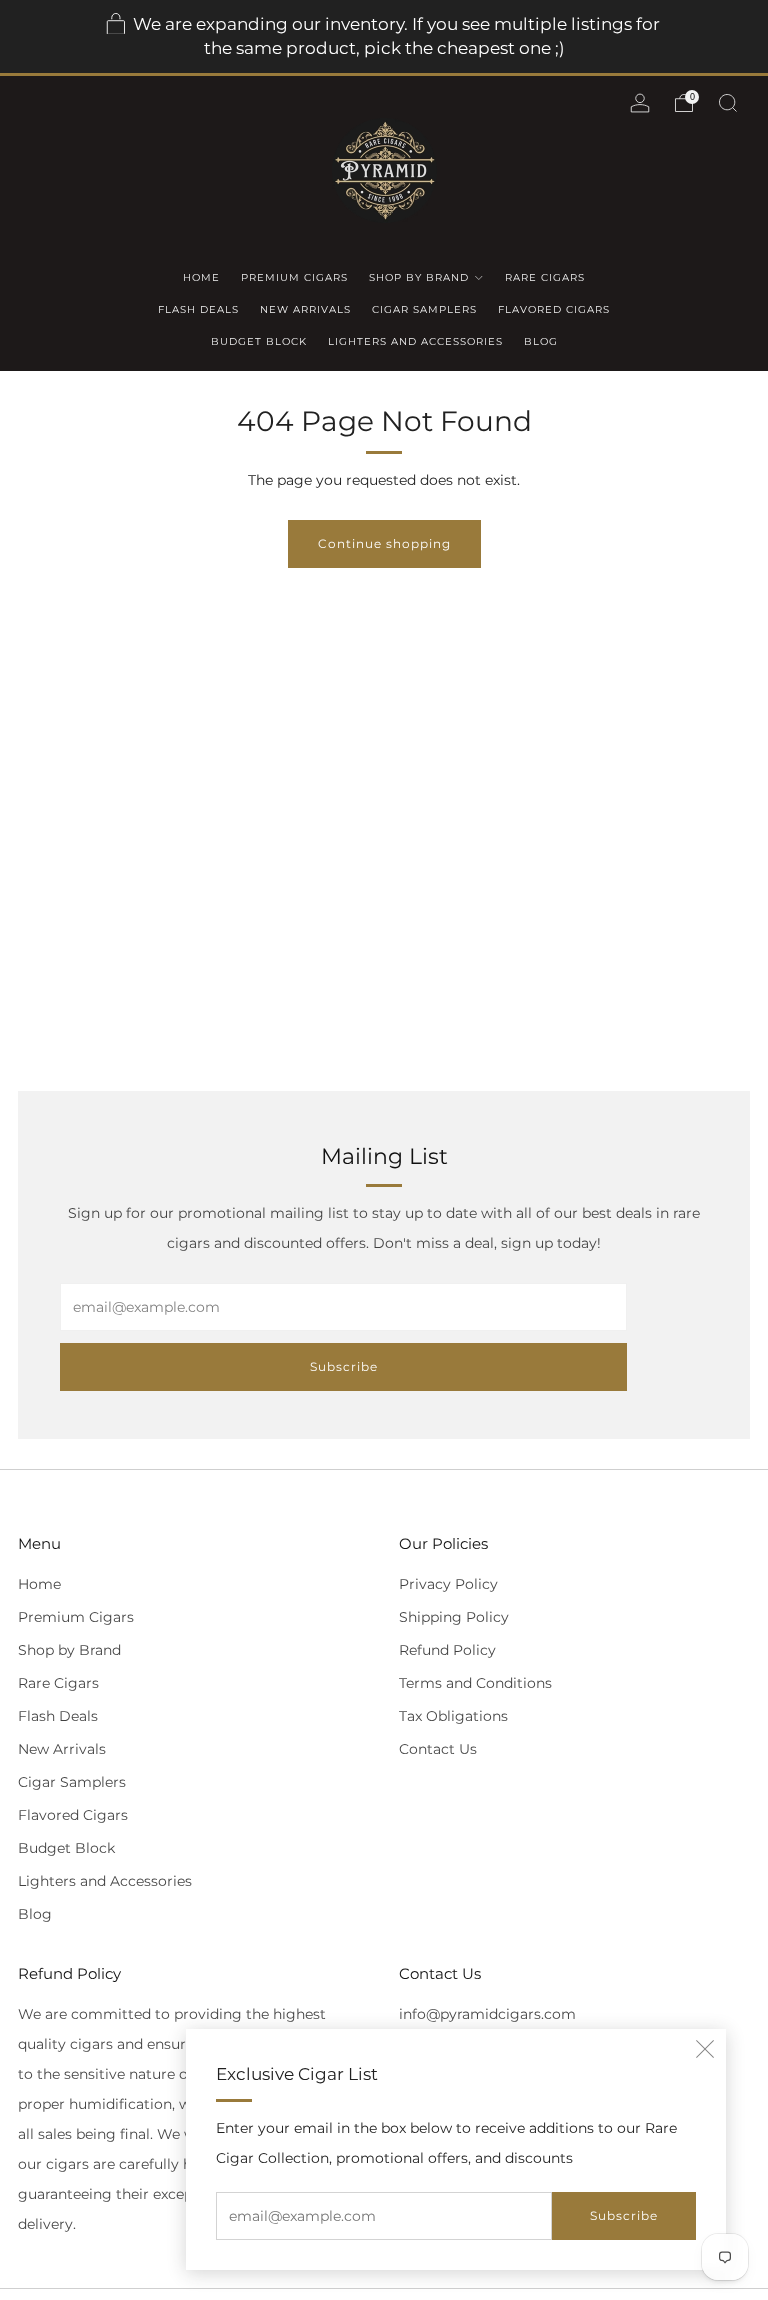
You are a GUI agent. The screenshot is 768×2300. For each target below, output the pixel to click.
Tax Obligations (453, 1716)
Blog (541, 341)
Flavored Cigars (554, 309)
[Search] (728, 103)
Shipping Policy (454, 1617)
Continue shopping (384, 543)
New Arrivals (305, 309)
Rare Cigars (545, 277)
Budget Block (259, 341)
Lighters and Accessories (415, 341)
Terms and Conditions (475, 1683)
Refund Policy (447, 1650)
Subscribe (624, 2215)
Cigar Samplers (424, 309)
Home (201, 277)
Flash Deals (198, 309)
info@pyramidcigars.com (487, 2014)
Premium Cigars (294, 277)
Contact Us (438, 1749)
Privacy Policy (448, 1584)
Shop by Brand (419, 277)
